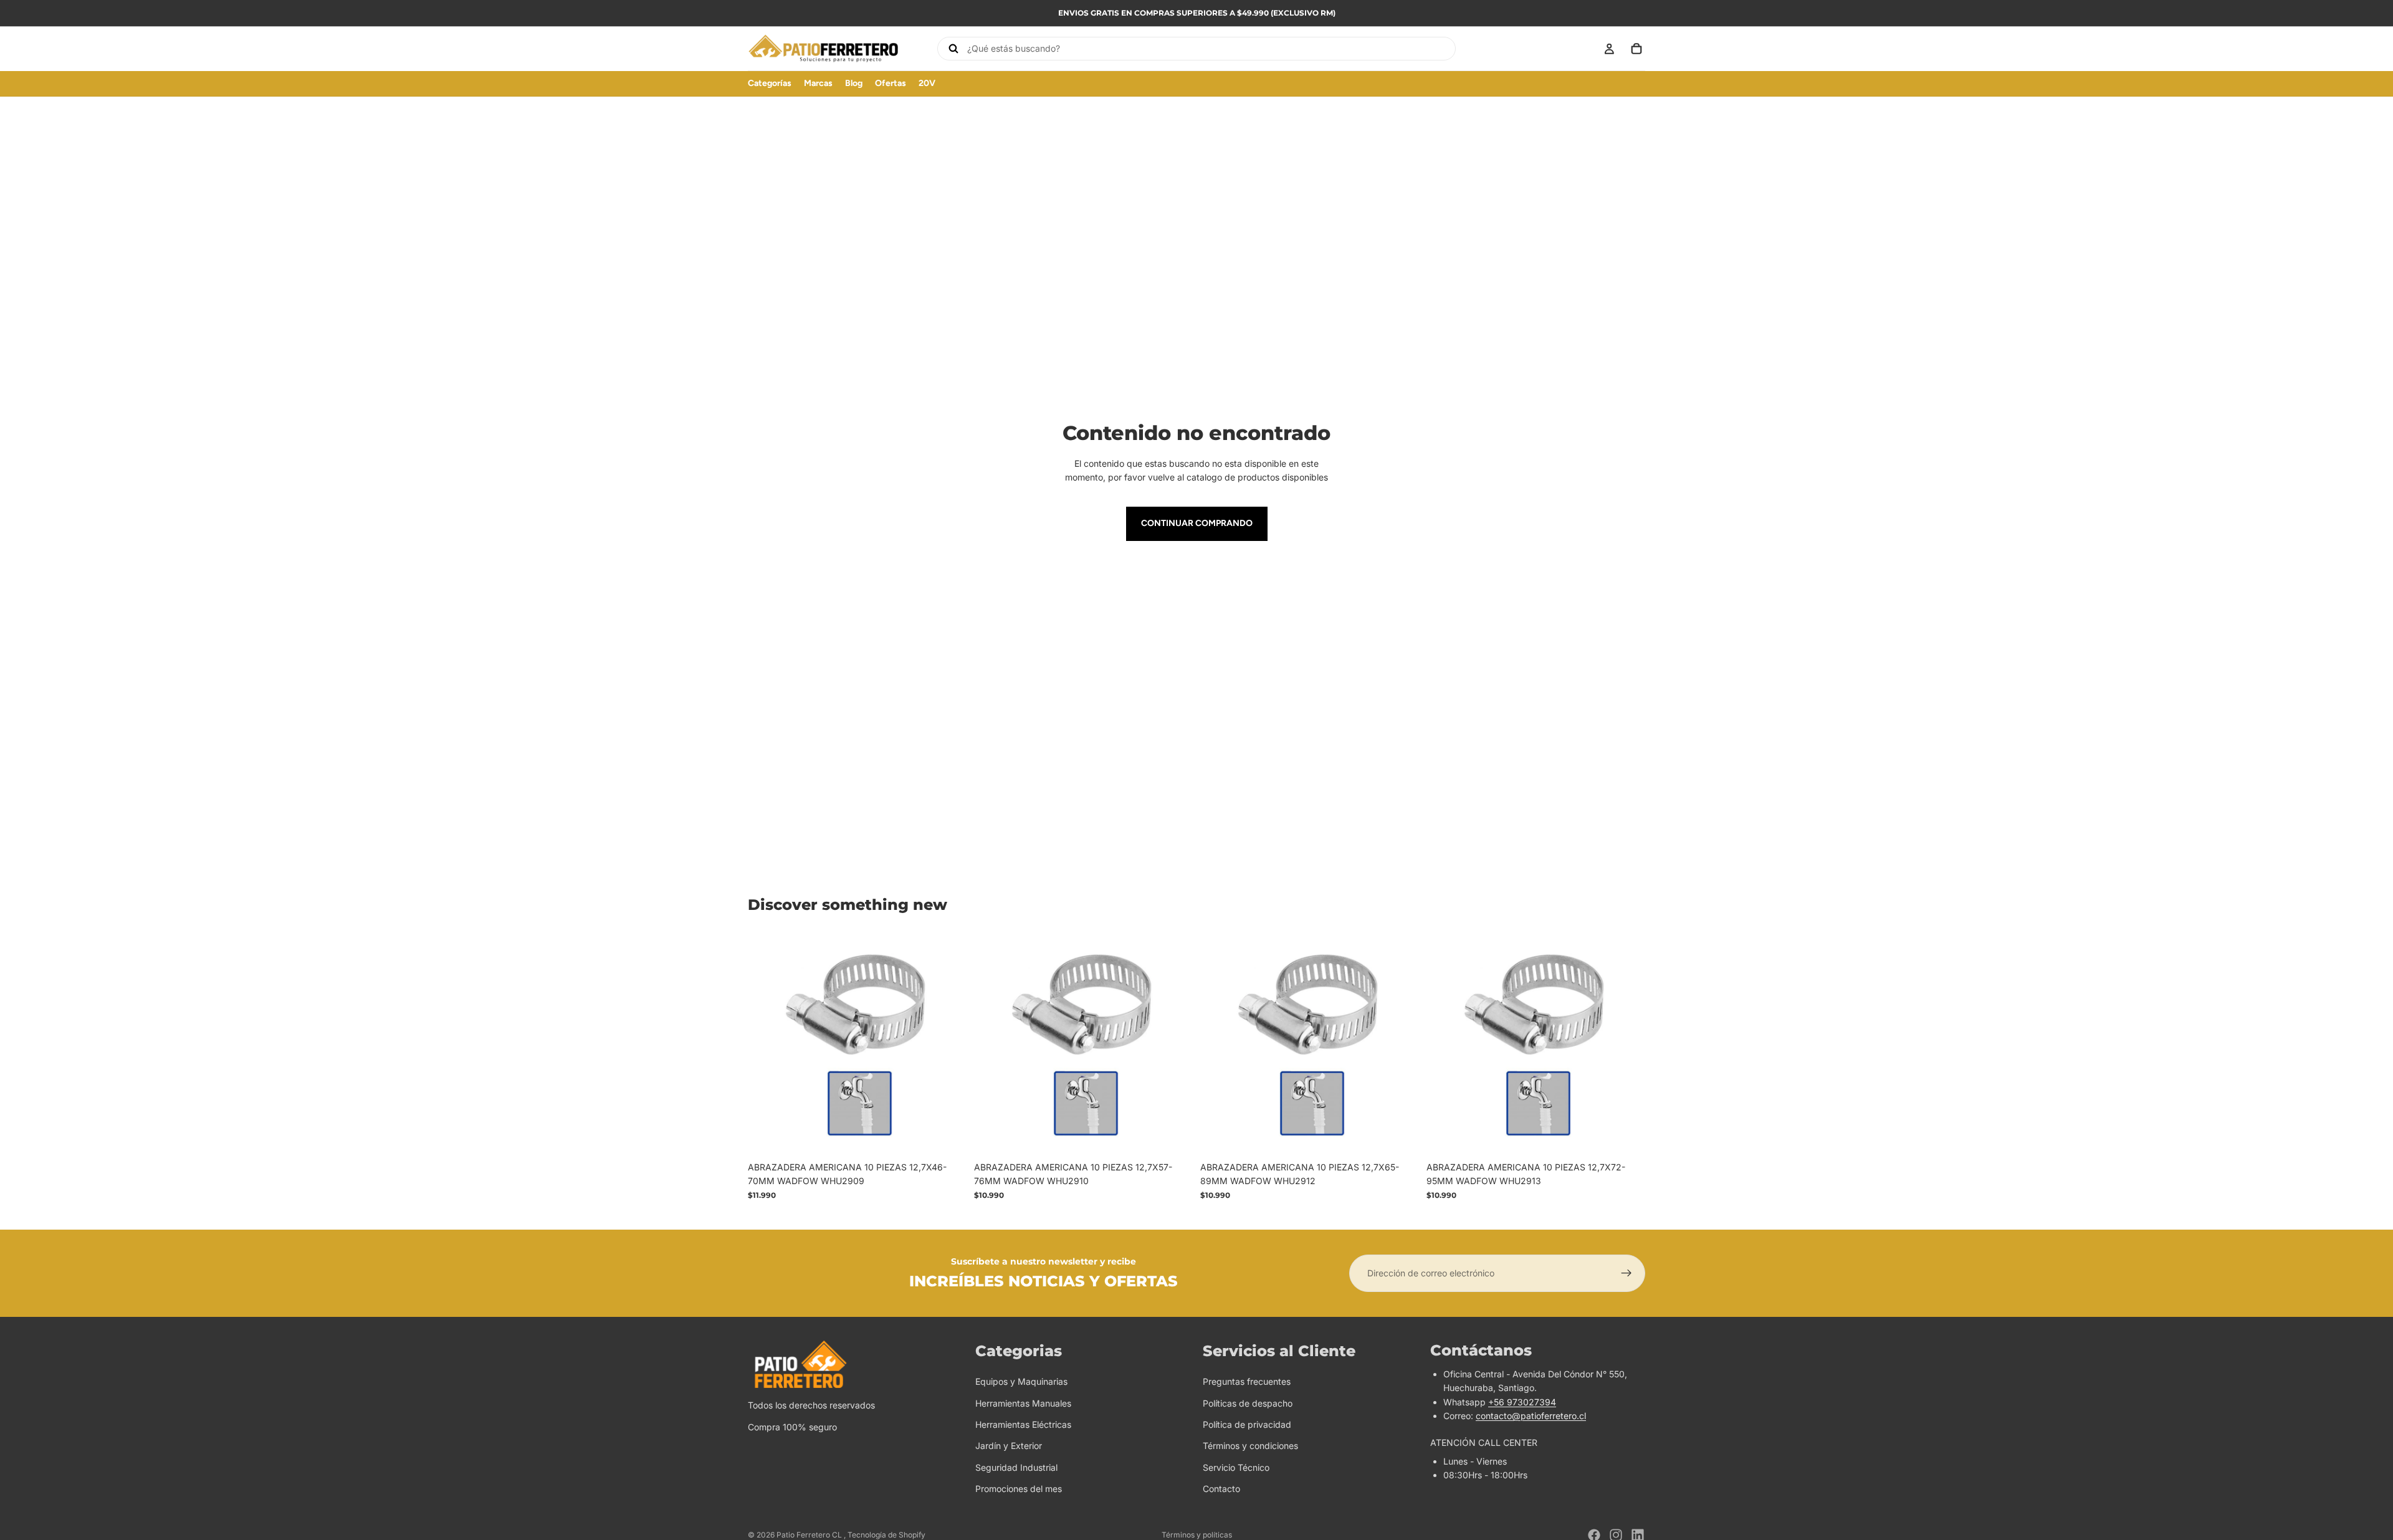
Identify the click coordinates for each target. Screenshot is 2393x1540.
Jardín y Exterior (1009, 1446)
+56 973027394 (1522, 1402)
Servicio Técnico (1236, 1467)
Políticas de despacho (1248, 1403)
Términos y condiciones (1250, 1446)
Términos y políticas (1197, 1535)
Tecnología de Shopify (886, 1535)
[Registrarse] (1626, 1273)
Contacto (1221, 1489)
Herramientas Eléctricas (1023, 1424)
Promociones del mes (1019, 1489)
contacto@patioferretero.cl (1531, 1416)
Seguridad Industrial (1016, 1467)
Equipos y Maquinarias (1021, 1381)
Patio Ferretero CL (810, 1535)
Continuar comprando (1197, 523)
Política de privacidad (1247, 1424)
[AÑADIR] (947, 1136)
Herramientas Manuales (1023, 1403)
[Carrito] (1636, 49)
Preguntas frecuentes (1247, 1381)
